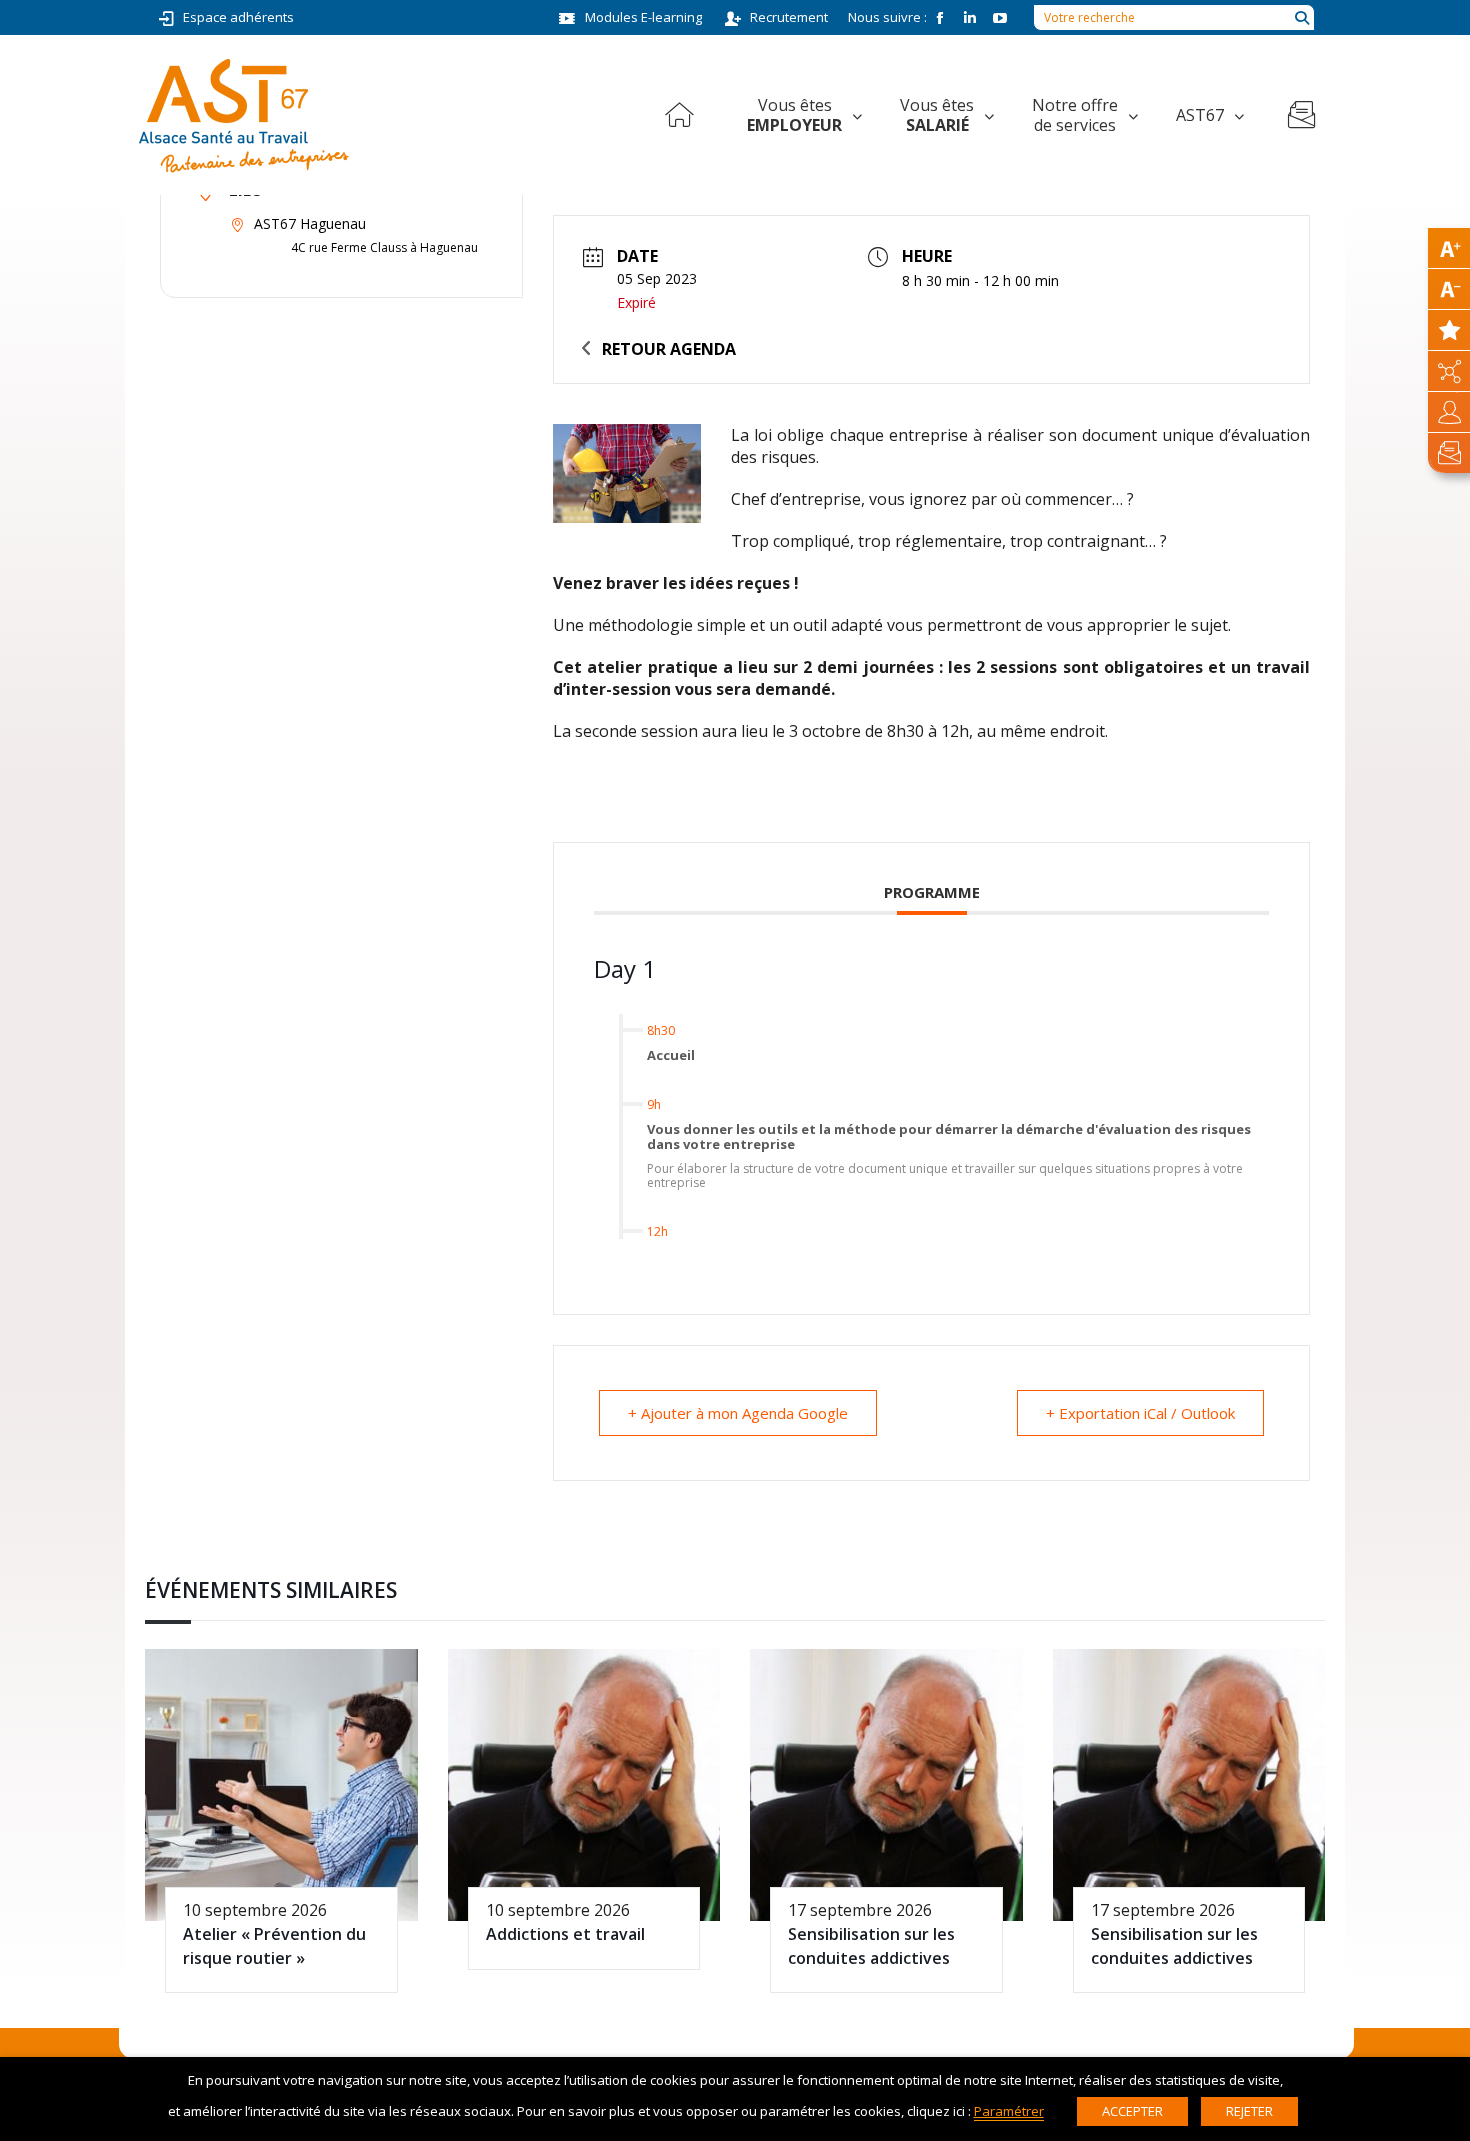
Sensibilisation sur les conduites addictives (871, 1945)
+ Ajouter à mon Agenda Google (738, 1413)
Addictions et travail (565, 1934)
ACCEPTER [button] (1132, 2111)
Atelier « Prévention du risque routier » (274, 1945)
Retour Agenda (669, 349)
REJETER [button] (1249, 2111)
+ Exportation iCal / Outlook (1140, 1413)
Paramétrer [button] (1009, 2111)
